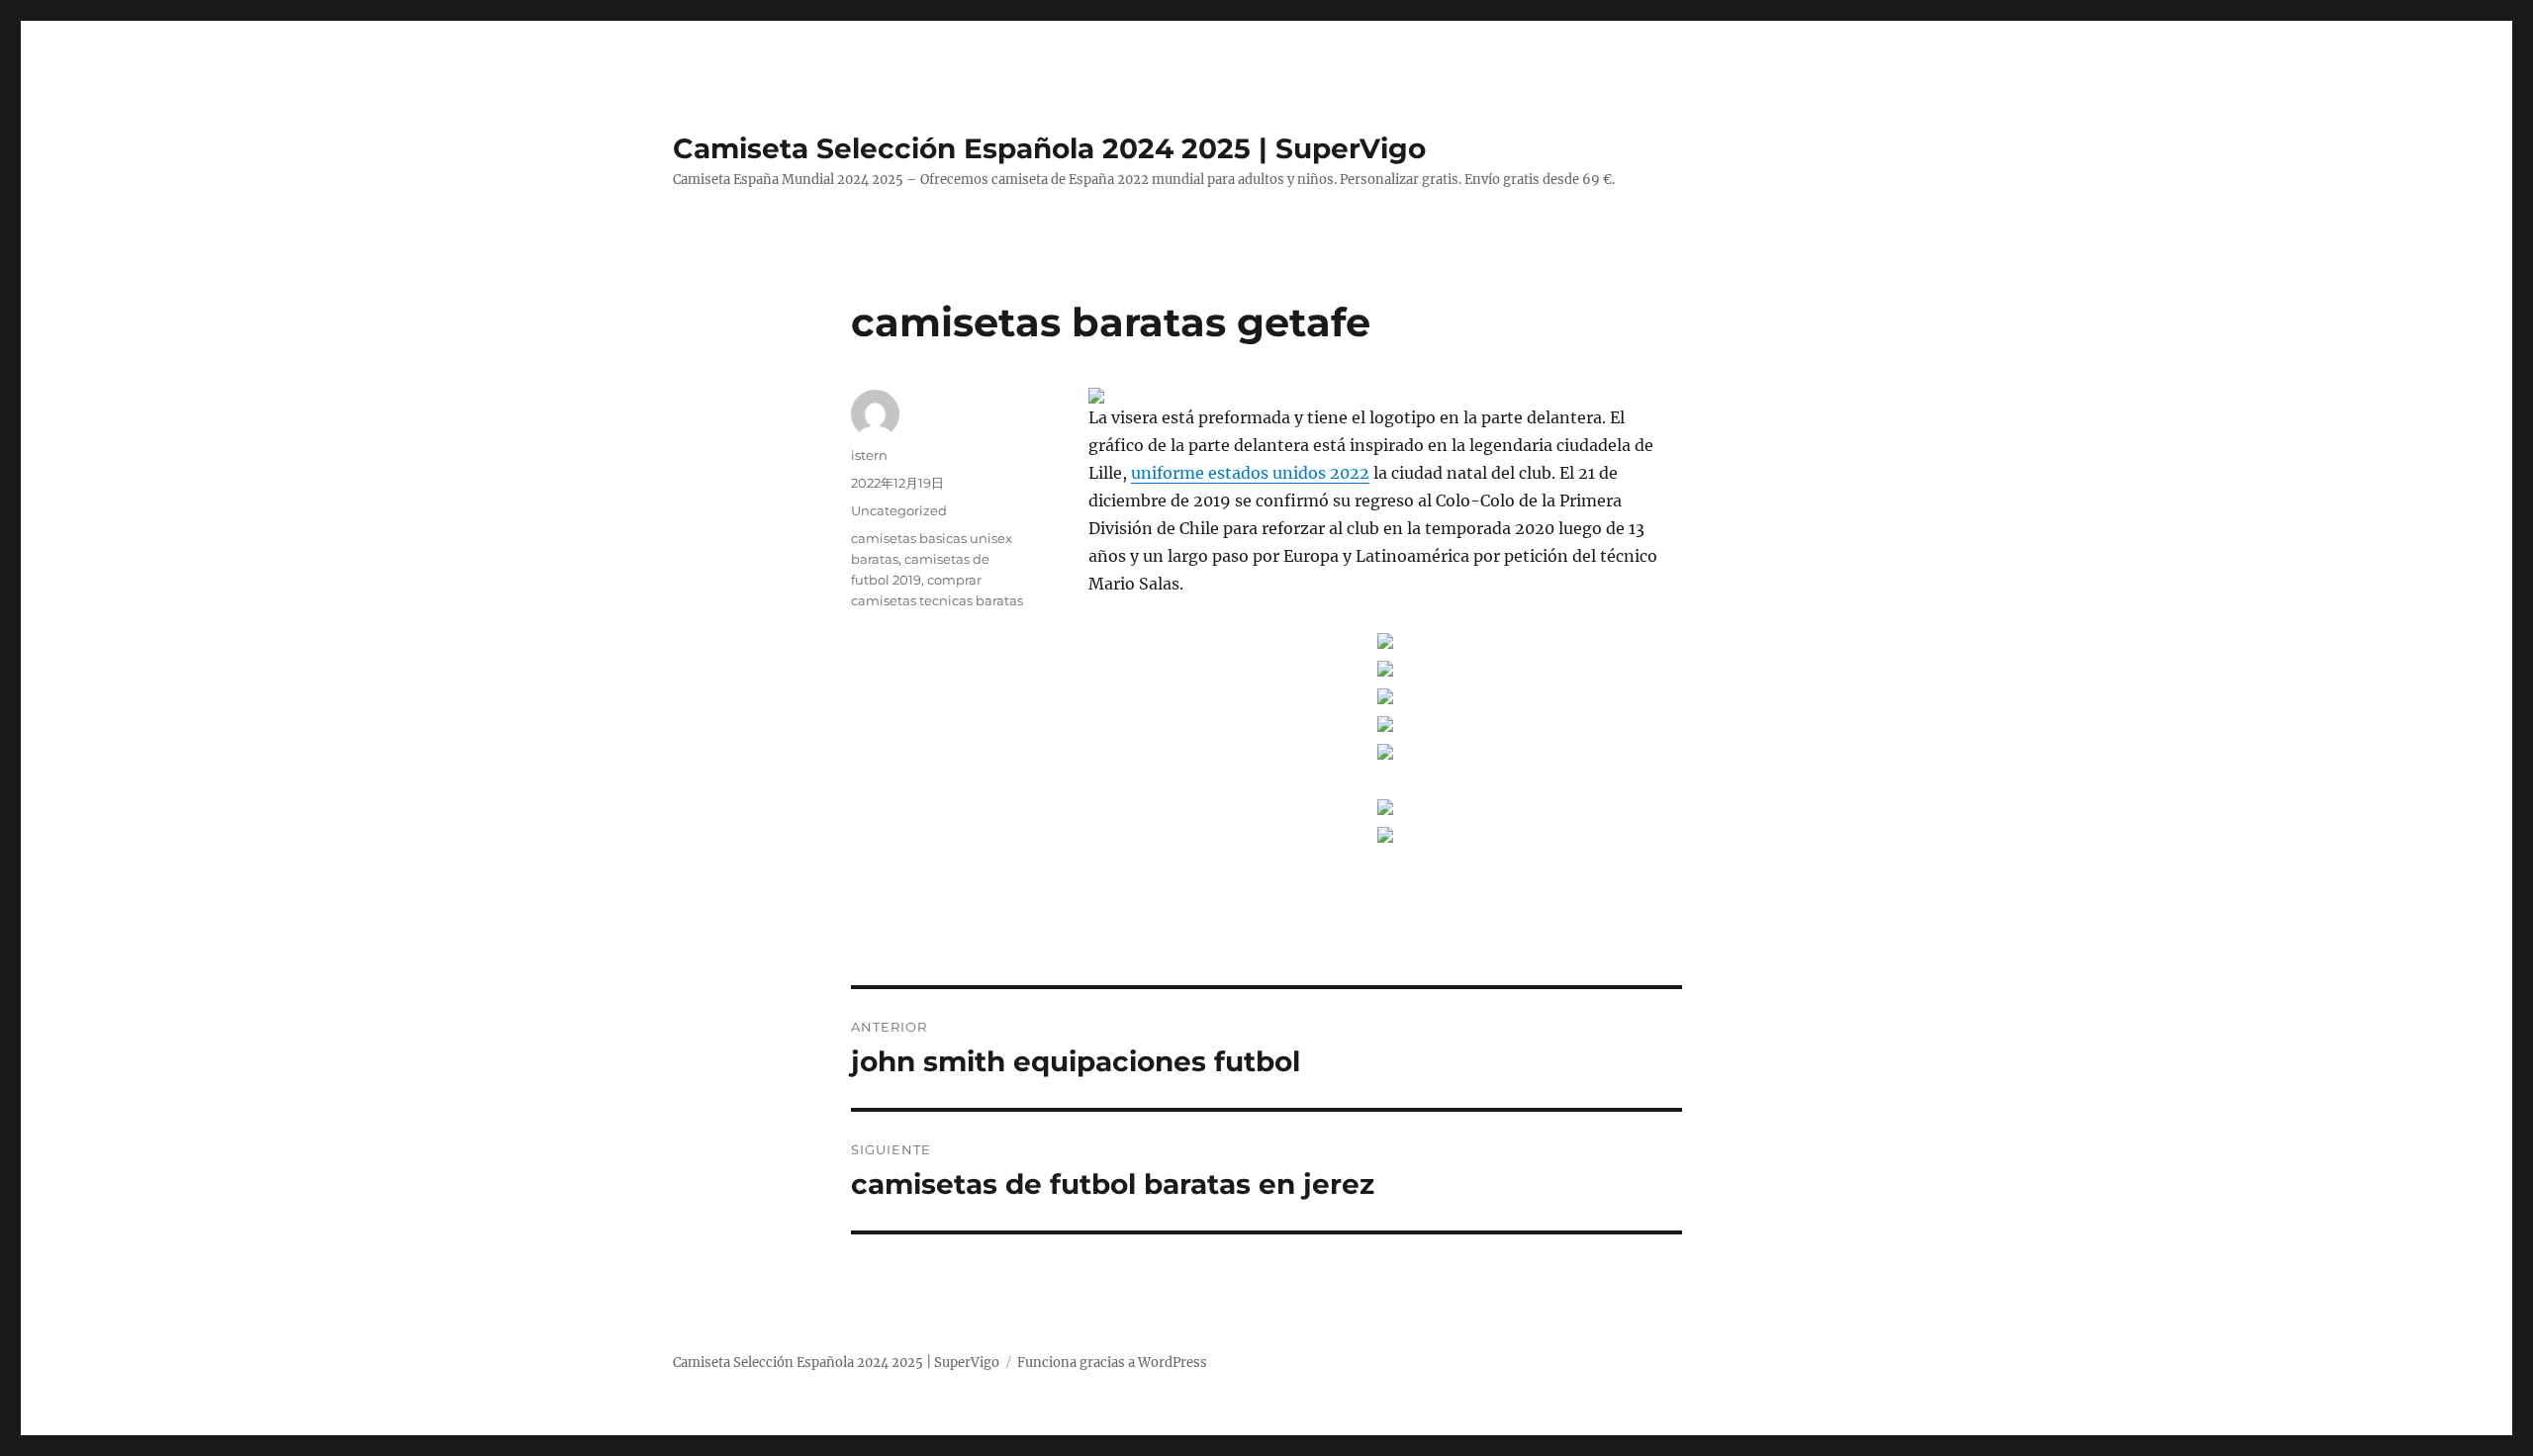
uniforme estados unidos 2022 (1250, 473)
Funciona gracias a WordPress (1112, 1363)
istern (869, 455)
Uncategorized (899, 510)
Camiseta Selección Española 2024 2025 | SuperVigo (1049, 148)
